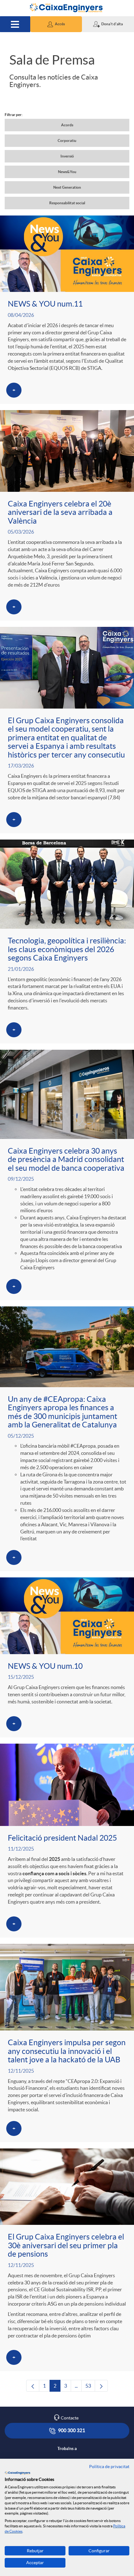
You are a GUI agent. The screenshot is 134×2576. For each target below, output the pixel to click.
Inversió (67, 156)
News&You (67, 172)
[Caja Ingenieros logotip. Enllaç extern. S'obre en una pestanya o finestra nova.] (17, 2473)
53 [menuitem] (90, 2387)
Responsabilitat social (67, 203)
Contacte (70, 2418)
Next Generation (67, 187)
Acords (67, 125)
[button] (56, 24)
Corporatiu (67, 140)
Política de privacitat (109, 2467)
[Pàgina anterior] (33, 2386)
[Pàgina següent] (101, 2386)
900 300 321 (71, 2430)
